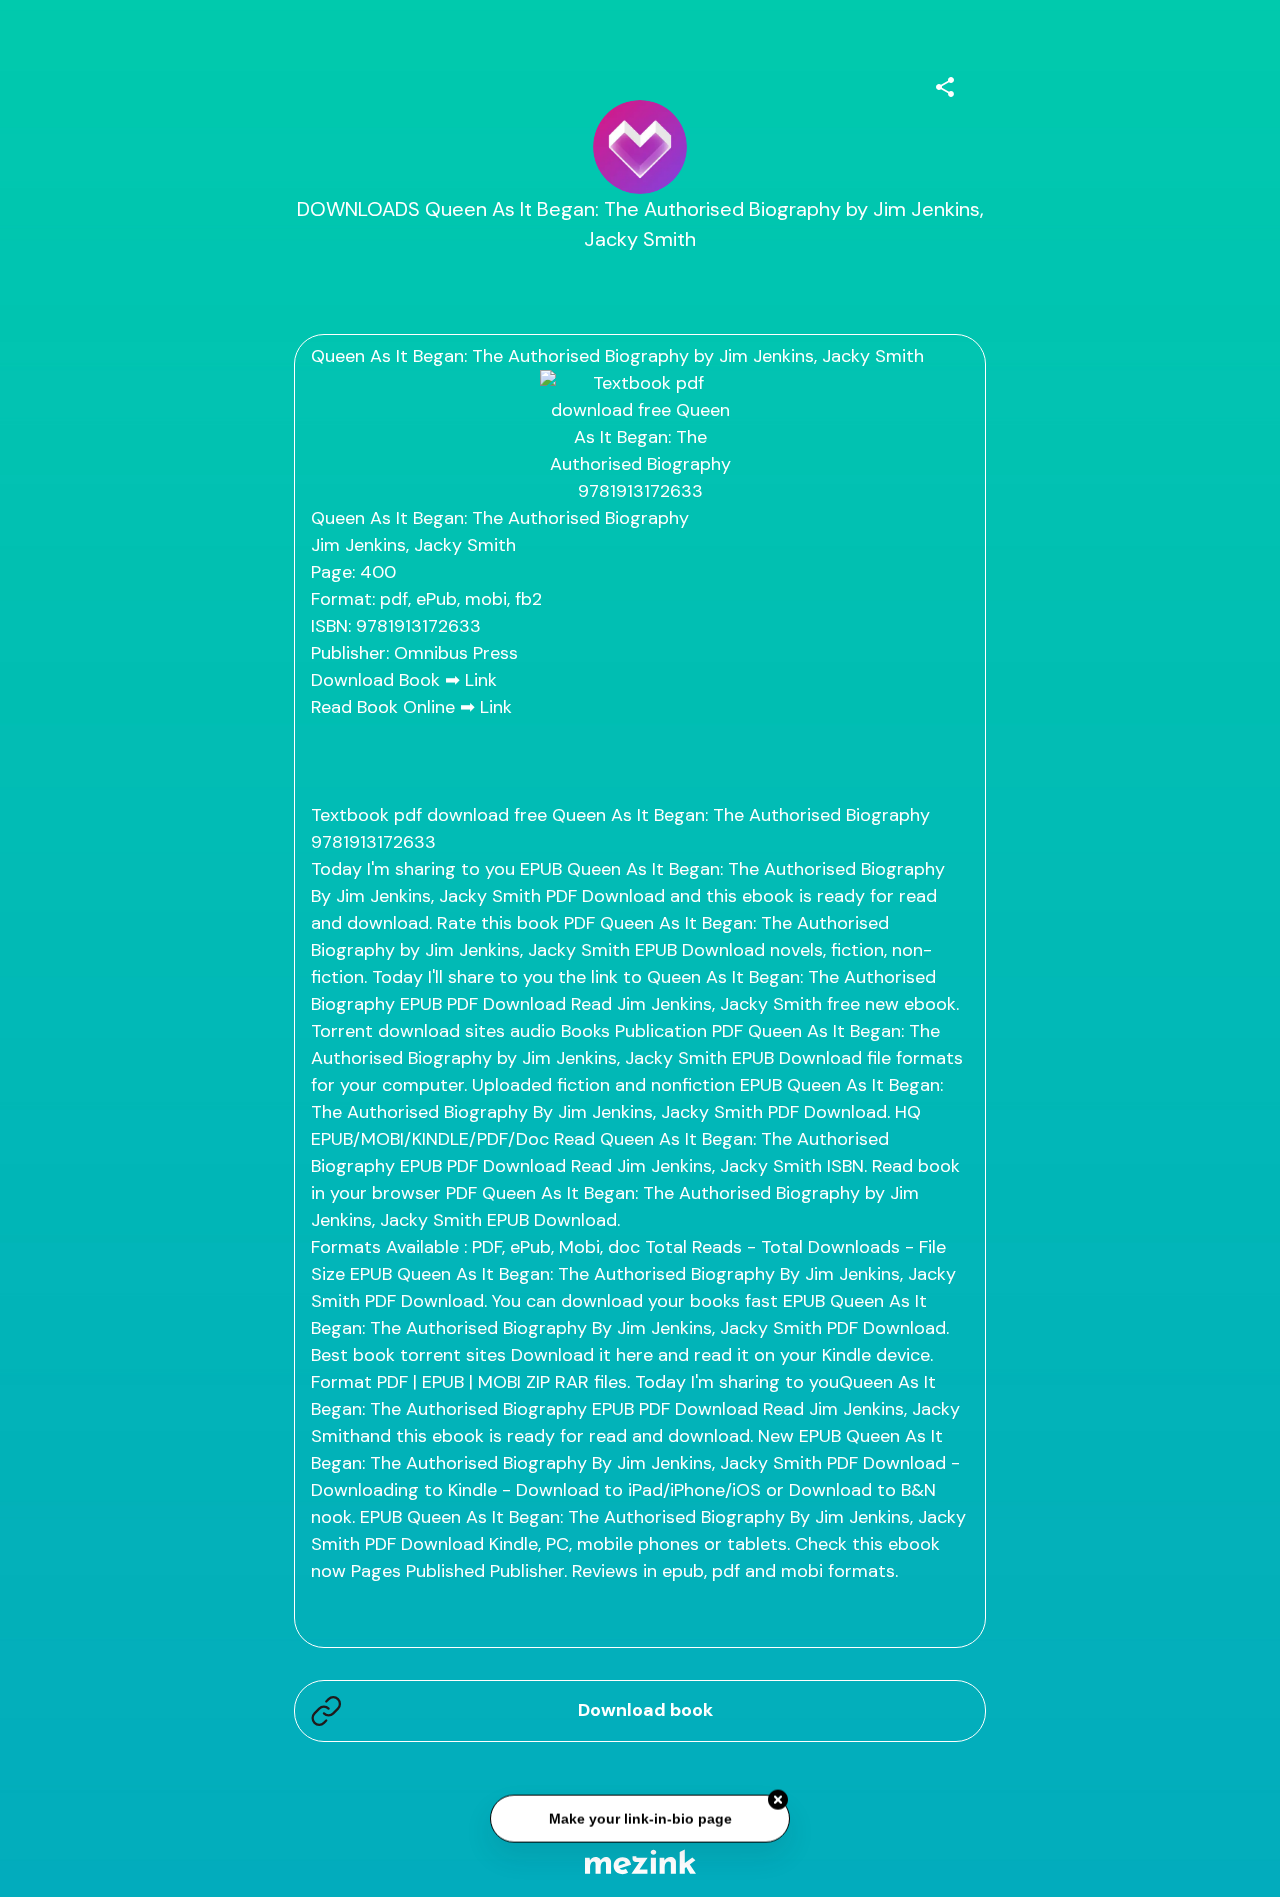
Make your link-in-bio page (639, 1819)
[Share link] (945, 84)
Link (481, 680)
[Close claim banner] (778, 1800)
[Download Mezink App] (640, 1861)
